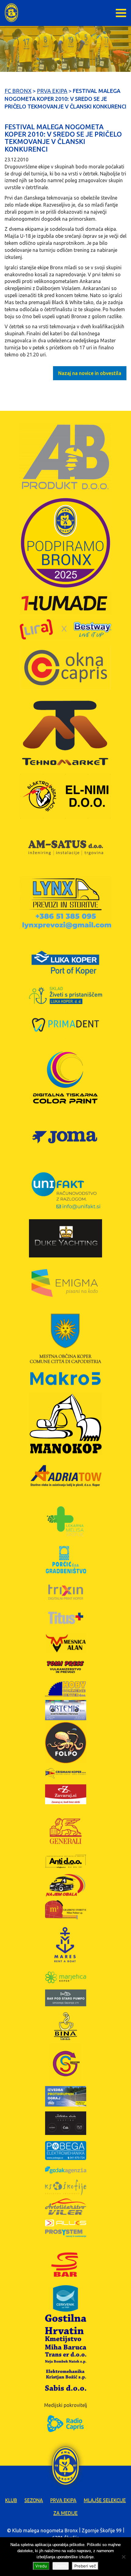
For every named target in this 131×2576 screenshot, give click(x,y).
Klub (11, 2500)
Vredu (41, 2566)
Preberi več (85, 2566)
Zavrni (61, 2566)
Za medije (65, 2513)
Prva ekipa (63, 2500)
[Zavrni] (123, 2557)
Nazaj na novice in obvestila (90, 373)
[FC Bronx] (11, 13)
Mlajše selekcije (105, 2500)
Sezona (34, 2500)
